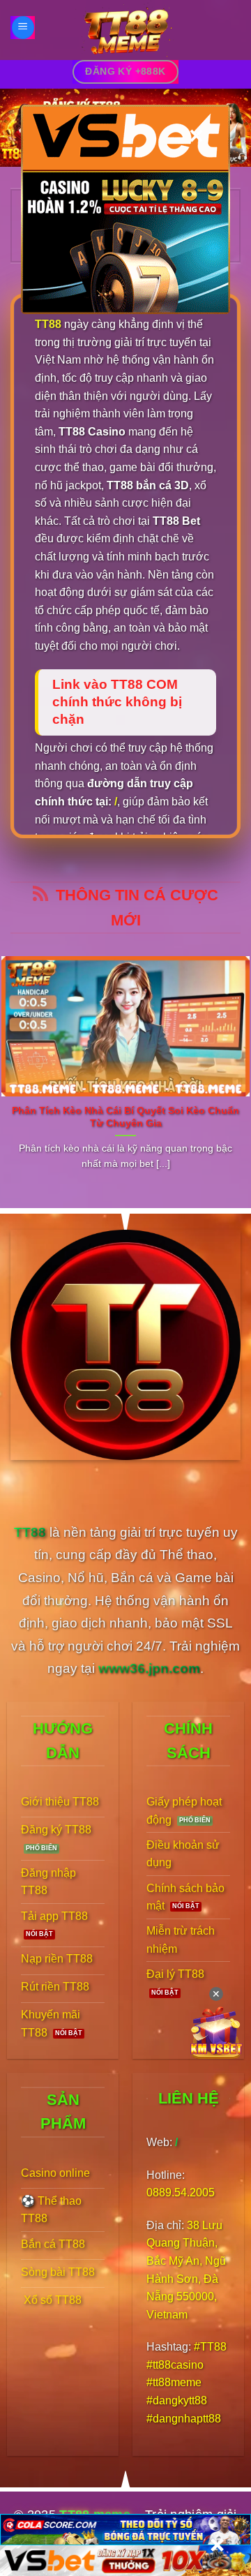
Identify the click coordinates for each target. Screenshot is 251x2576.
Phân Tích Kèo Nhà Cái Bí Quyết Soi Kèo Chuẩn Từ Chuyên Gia (125, 1117)
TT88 (48, 324)
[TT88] (125, 30)
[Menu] (23, 28)
